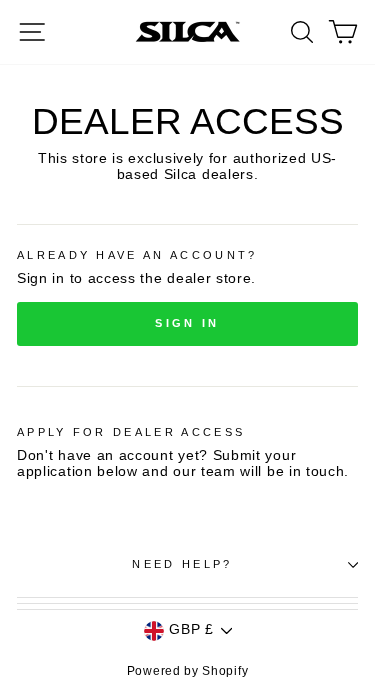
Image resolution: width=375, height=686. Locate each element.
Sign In (187, 323)
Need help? (182, 564)
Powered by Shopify (187, 671)
